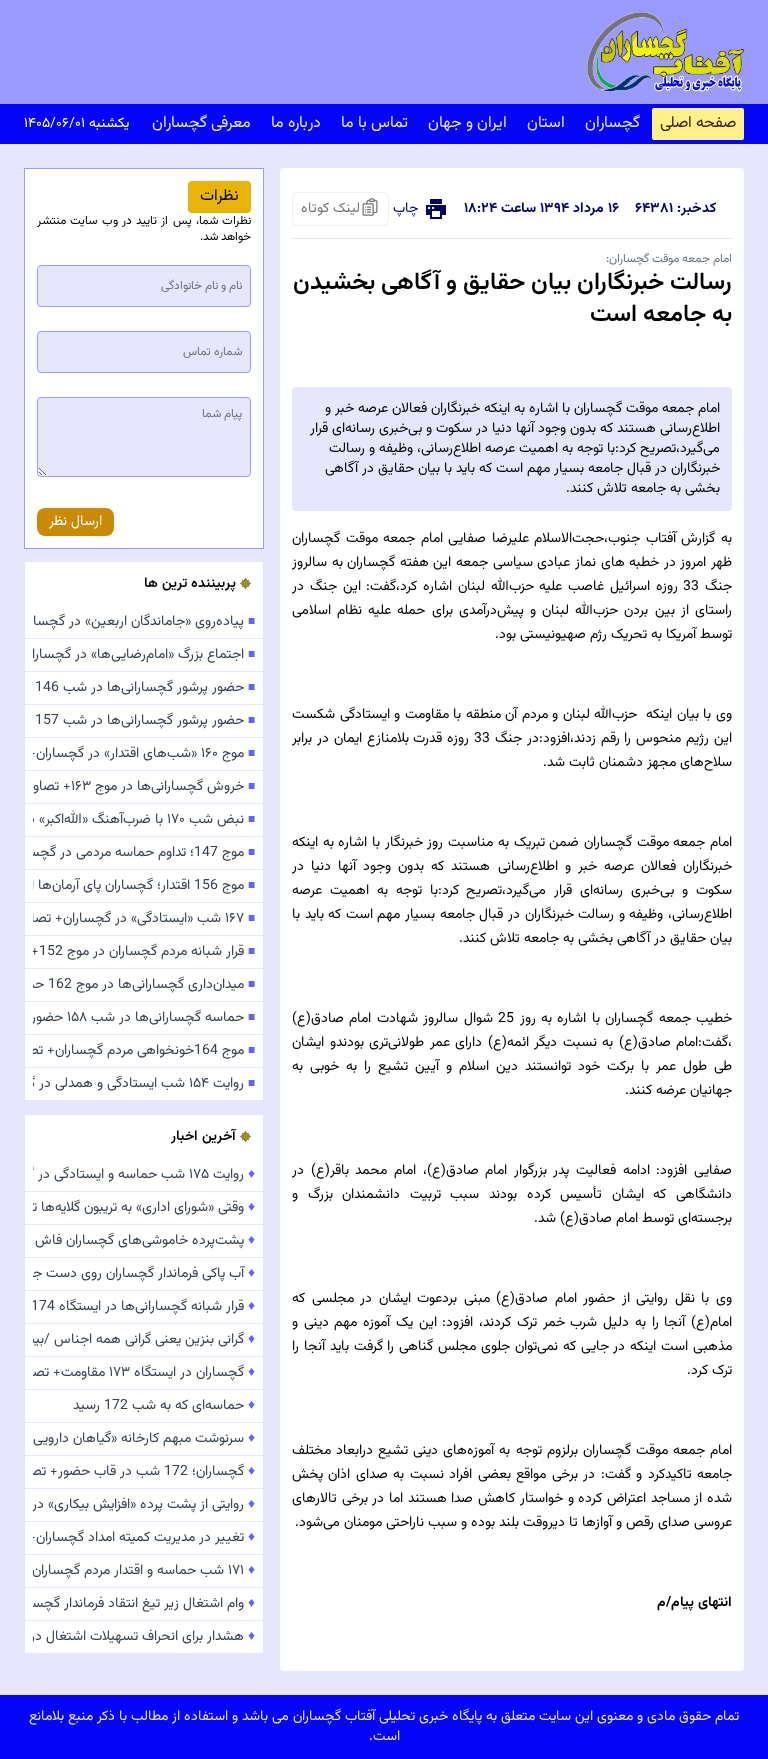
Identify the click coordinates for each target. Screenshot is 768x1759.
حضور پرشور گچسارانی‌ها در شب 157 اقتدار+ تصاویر (144, 721)
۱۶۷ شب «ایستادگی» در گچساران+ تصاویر (144, 919)
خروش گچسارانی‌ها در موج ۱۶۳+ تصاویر (144, 787)
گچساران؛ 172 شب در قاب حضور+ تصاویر (144, 1472)
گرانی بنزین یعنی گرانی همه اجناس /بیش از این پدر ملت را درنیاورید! (144, 1340)
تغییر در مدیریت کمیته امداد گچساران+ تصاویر (144, 1538)
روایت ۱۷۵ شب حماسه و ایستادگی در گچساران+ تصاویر (144, 1175)
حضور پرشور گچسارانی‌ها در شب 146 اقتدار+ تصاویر (144, 688)
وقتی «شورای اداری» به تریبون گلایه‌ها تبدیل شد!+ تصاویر (144, 1208)
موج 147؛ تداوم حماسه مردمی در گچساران (144, 853)
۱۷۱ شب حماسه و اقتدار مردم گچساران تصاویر (144, 1571)
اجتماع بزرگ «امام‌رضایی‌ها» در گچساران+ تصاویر (144, 655)
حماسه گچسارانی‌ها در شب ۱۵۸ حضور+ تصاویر (144, 1018)
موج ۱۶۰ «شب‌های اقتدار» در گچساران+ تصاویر (144, 754)
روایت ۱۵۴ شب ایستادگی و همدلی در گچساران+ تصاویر (144, 1084)
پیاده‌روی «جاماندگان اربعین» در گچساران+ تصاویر (144, 622)
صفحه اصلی (698, 123)
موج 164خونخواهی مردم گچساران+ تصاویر (144, 1051)
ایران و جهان (467, 123)
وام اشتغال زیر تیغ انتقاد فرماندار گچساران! (144, 1604)
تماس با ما (374, 123)
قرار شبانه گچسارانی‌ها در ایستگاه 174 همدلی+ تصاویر (144, 1307)
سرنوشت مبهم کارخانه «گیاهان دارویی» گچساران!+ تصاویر (144, 1439)
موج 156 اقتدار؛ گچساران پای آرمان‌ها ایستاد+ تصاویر (144, 886)
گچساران (612, 123)
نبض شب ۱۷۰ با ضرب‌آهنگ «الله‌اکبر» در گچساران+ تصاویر (144, 820)
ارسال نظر (75, 522)
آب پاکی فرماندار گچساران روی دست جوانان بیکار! (144, 1274)
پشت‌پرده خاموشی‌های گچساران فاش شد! (144, 1241)
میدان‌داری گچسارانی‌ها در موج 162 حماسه (144, 985)
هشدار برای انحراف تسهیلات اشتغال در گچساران (144, 1637)
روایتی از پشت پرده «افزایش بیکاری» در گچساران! (144, 1505)
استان (546, 123)
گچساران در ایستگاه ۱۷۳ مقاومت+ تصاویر (144, 1373)
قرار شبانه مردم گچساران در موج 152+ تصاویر (144, 952)
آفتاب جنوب (644, 539)
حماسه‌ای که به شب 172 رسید (164, 1406)
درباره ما (296, 123)
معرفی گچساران (201, 123)
